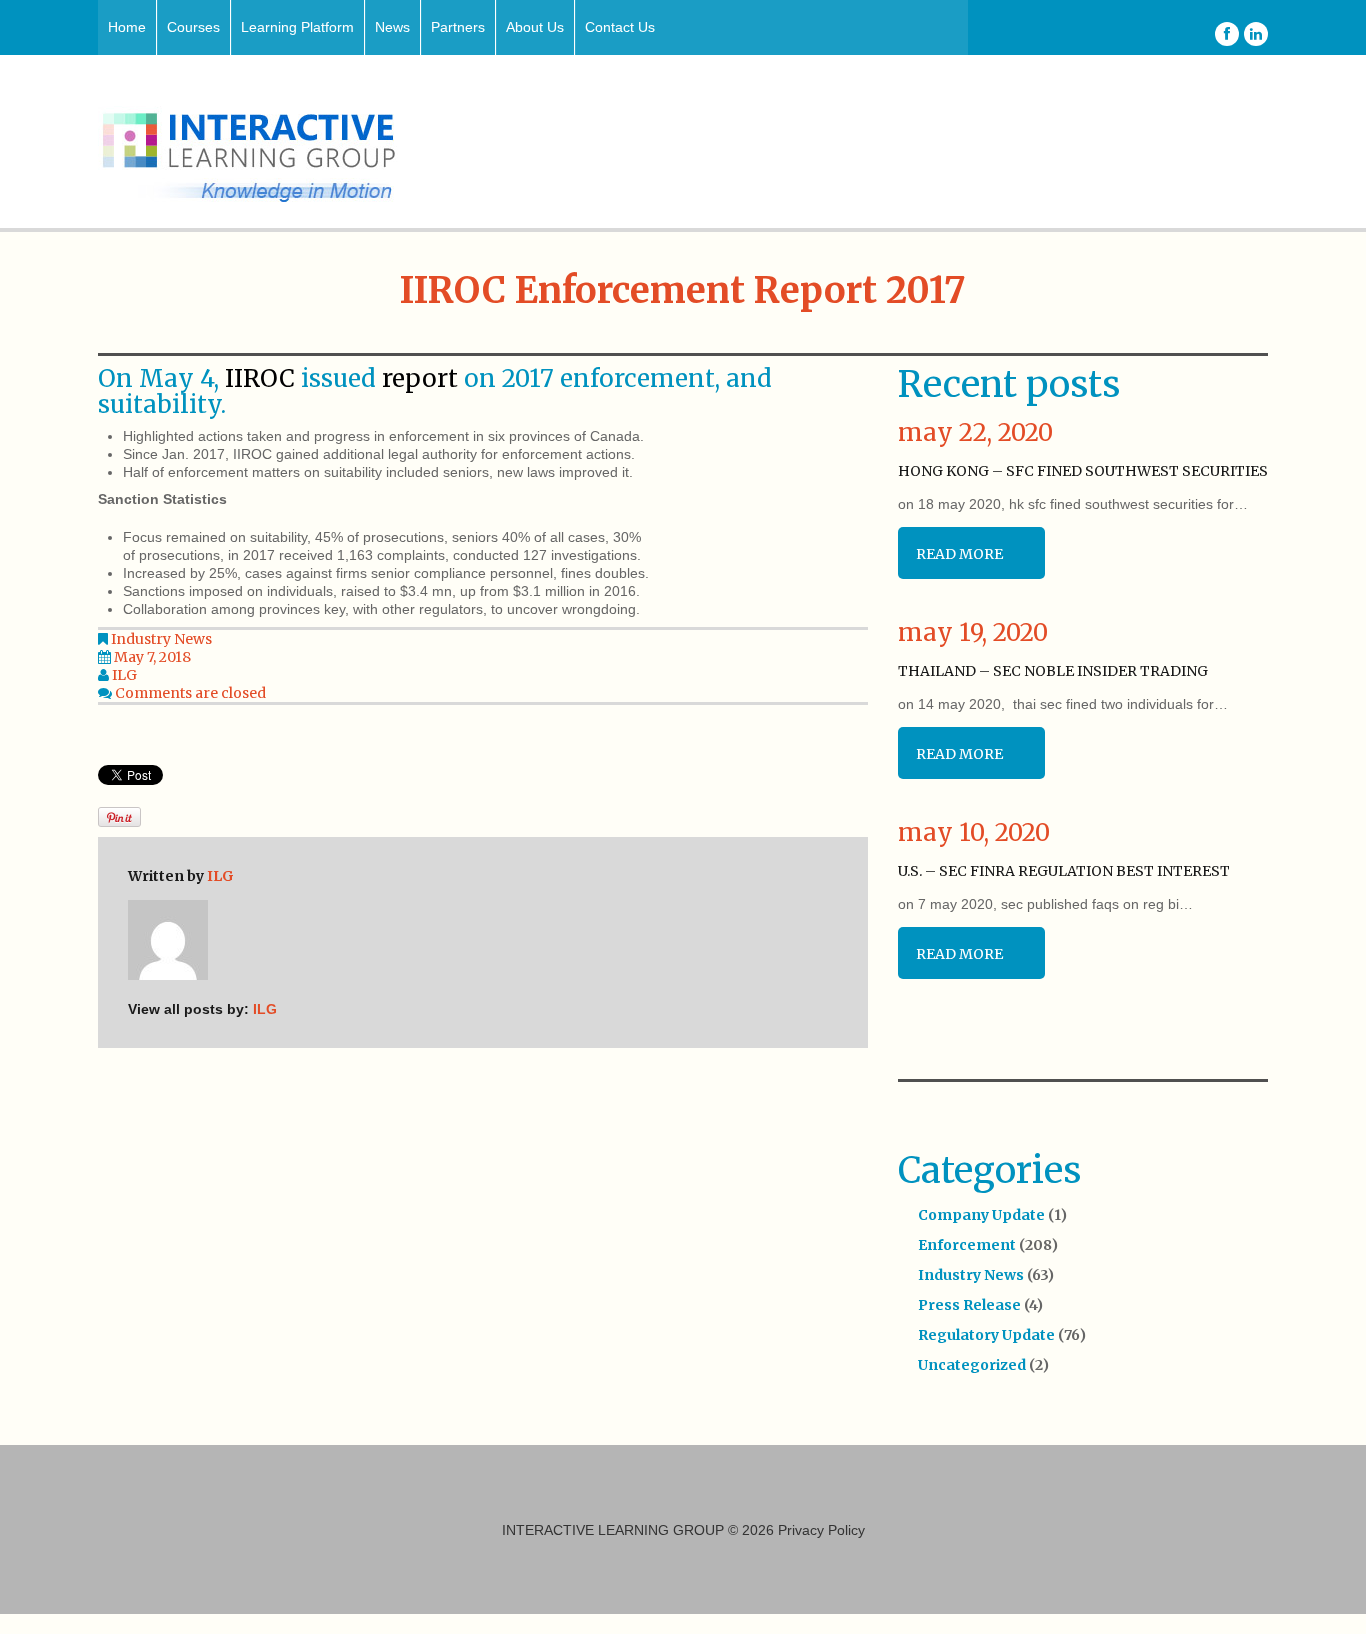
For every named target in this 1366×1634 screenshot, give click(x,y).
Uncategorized (972, 1365)
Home (127, 27)
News (392, 27)
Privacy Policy (821, 1530)
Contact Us (620, 27)
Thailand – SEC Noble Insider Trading (1053, 671)
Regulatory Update (986, 1335)
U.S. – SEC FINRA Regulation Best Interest (1064, 871)
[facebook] (1227, 34)
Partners (458, 27)
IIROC (260, 378)
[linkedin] (1256, 34)
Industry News (161, 639)
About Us (535, 27)
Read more (959, 554)
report (420, 378)
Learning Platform (297, 27)
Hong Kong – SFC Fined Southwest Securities (1083, 471)
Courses (193, 27)
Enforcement (967, 1245)
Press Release (969, 1305)
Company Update (981, 1215)
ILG (124, 675)
